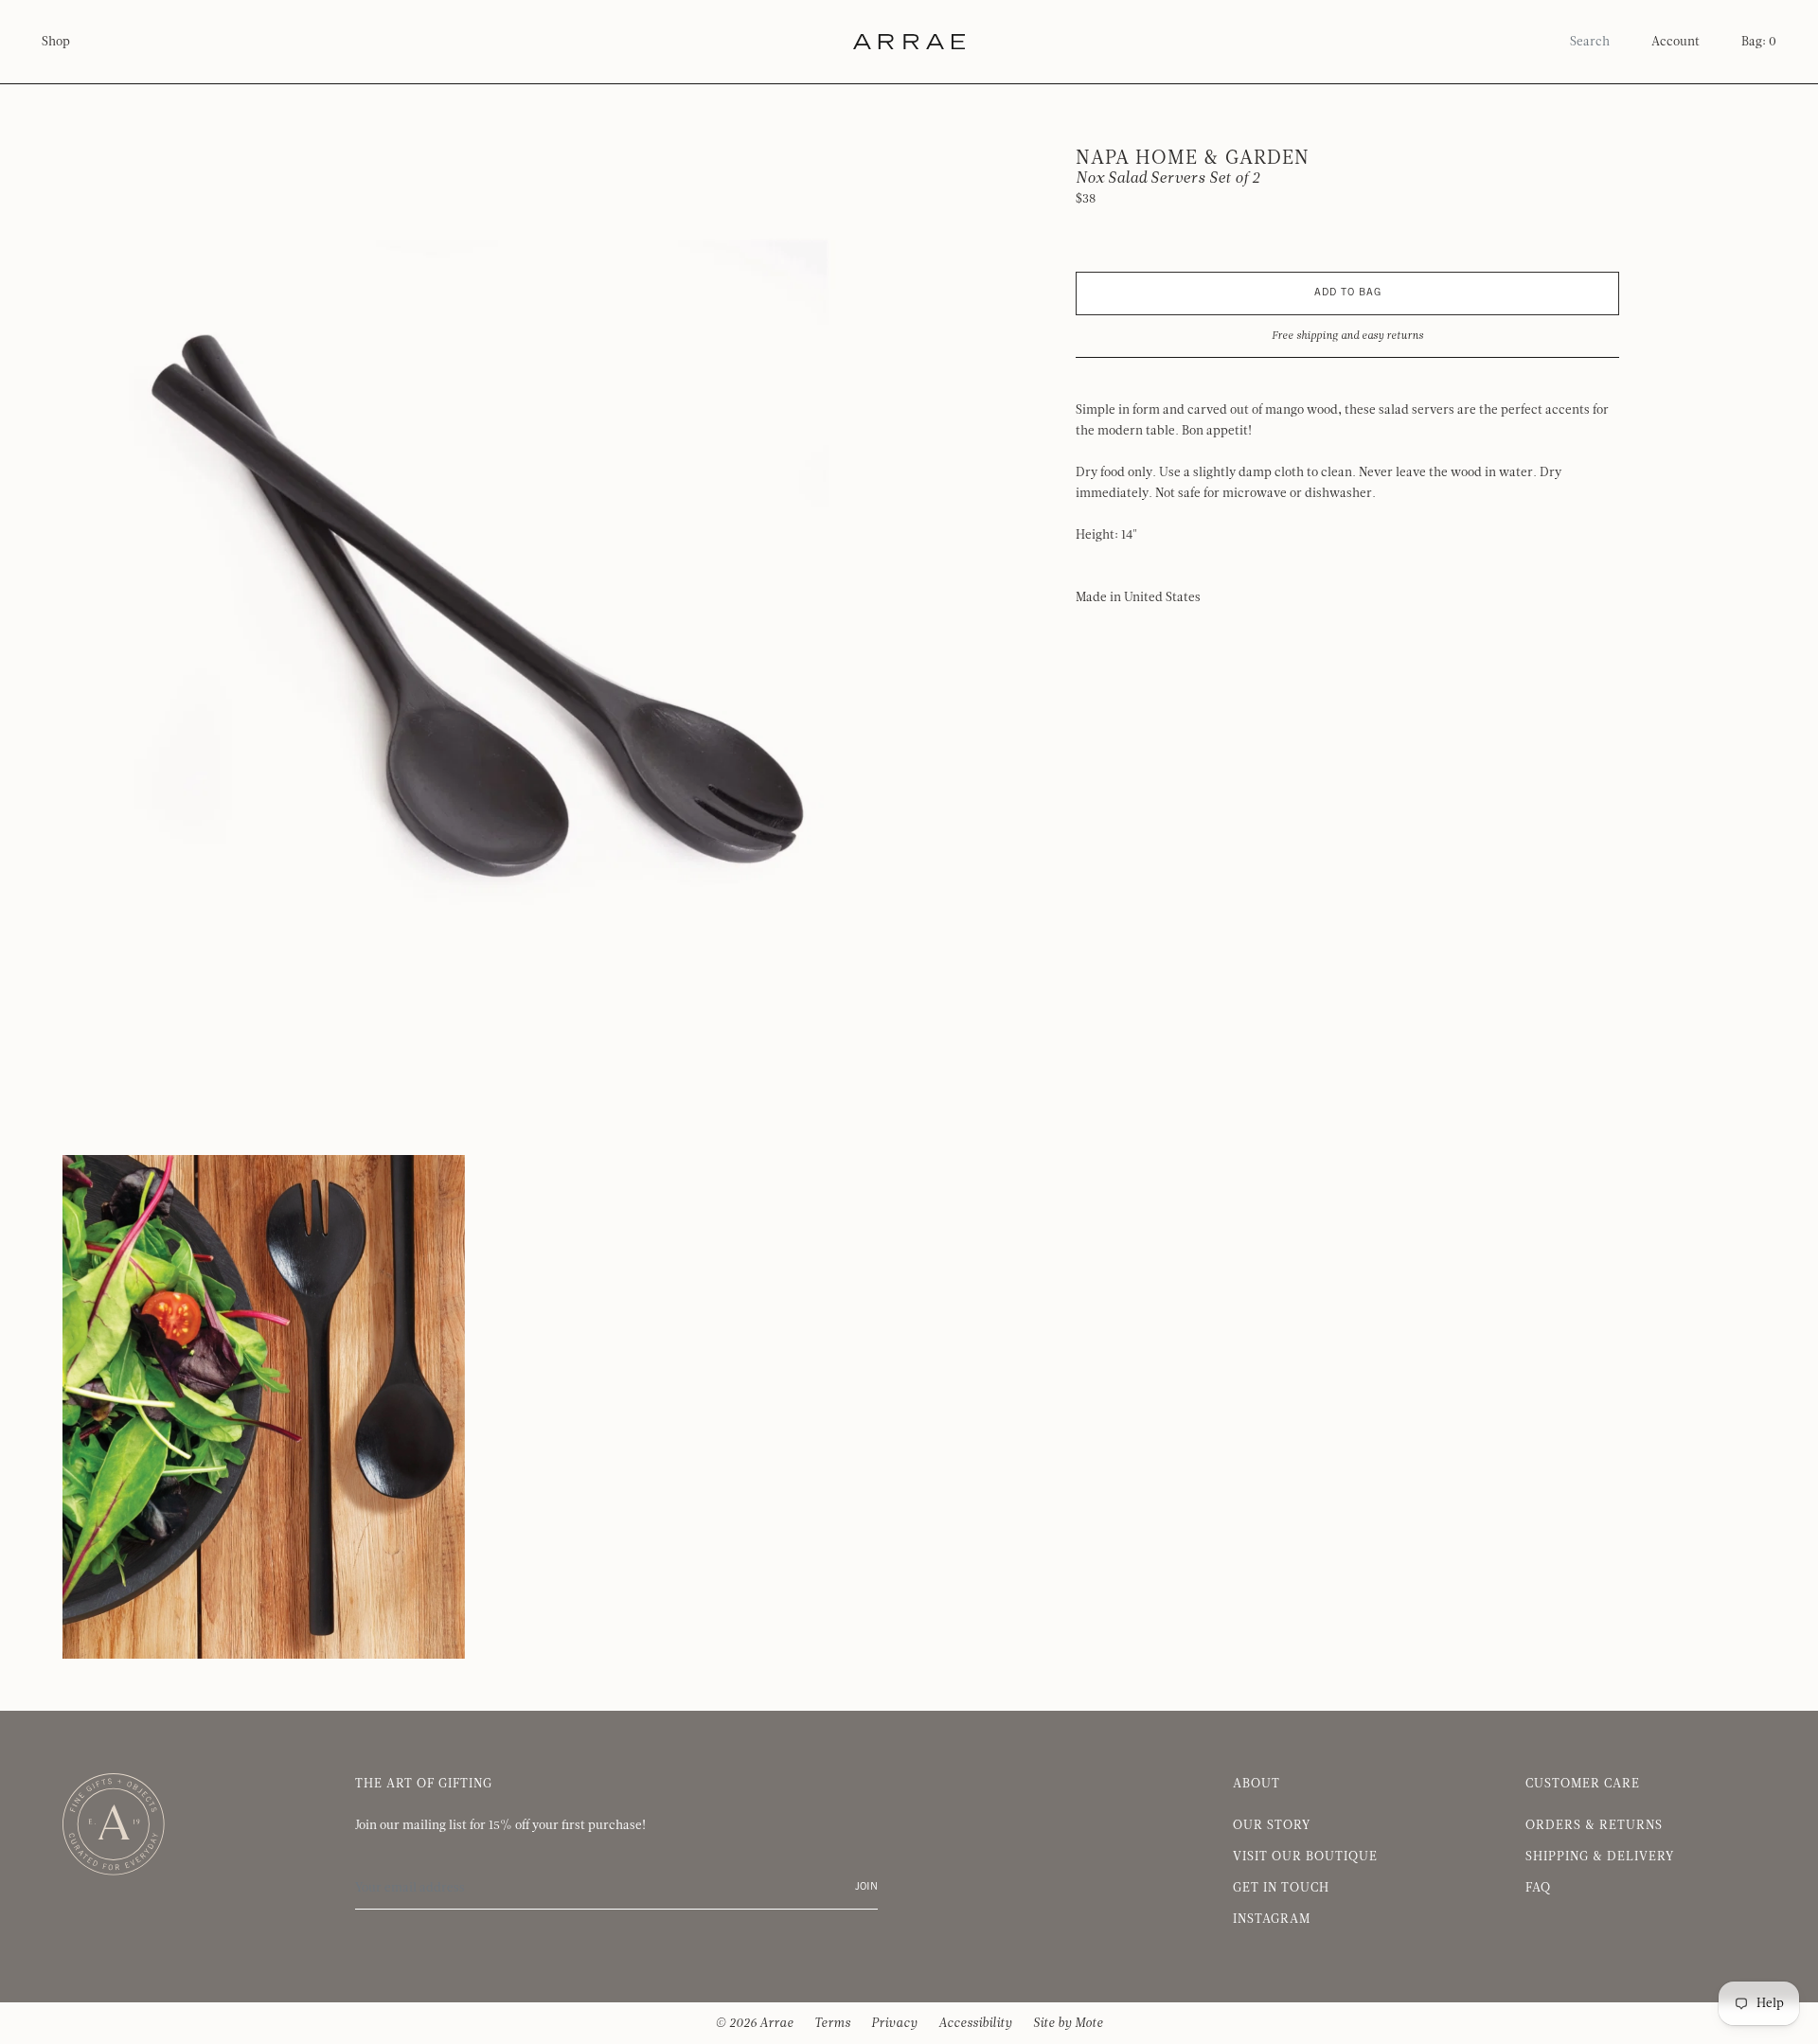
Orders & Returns (1594, 1825)
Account (1675, 42)
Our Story (1272, 1825)
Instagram (1272, 1919)
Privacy (894, 2023)
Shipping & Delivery (1600, 1857)
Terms (832, 2023)
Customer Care (1583, 1784)
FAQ (1538, 1888)
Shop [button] (56, 42)
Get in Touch (1281, 1888)
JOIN (866, 1887)
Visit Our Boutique (1305, 1857)
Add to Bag (1348, 293)
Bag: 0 (1759, 42)
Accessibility (975, 2023)
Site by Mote (1068, 2023)
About (1257, 1784)
